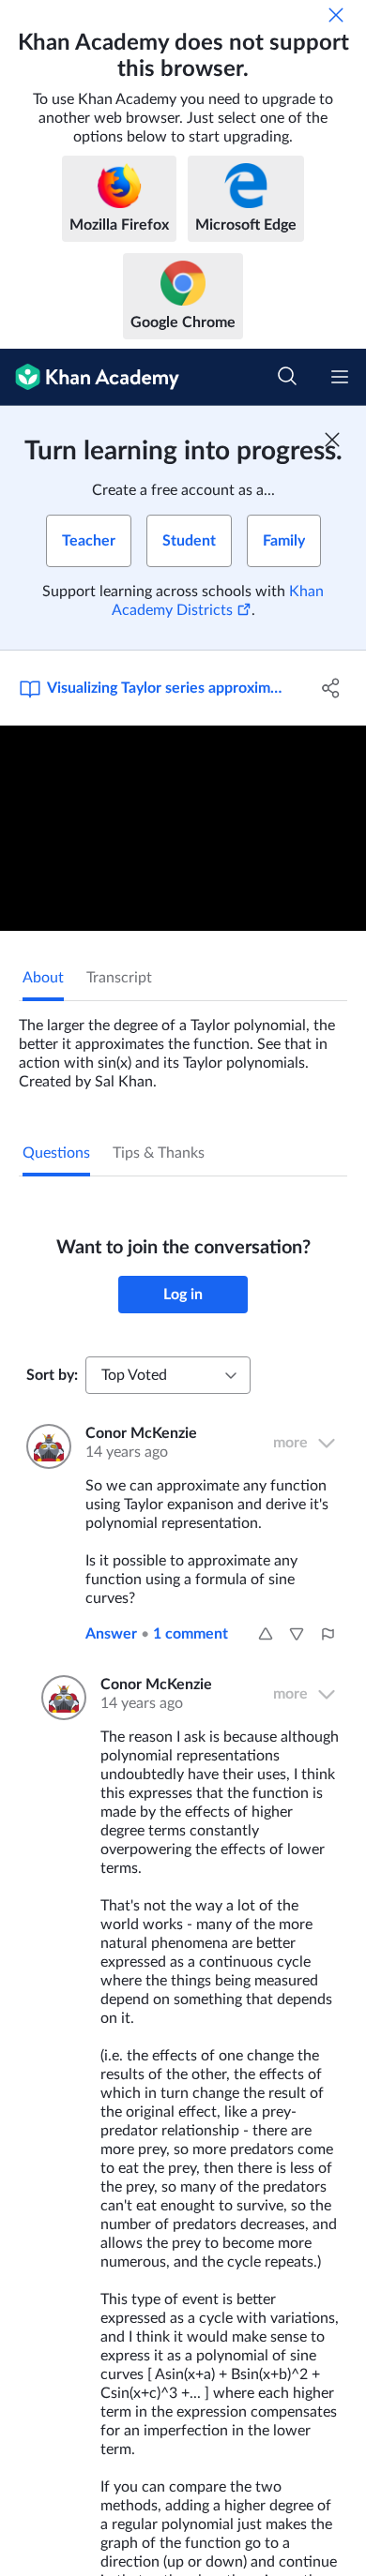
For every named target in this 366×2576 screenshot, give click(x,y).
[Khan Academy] (90, 377)
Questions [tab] (56, 1153)
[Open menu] (340, 377)
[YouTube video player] (183, 828)
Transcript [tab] (119, 978)
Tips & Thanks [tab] (159, 1153)
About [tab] (43, 978)
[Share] (331, 688)
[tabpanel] (183, 1046)
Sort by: (52, 1375)
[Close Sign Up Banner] (332, 440)
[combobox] (168, 1375)
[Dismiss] (336, 15)
